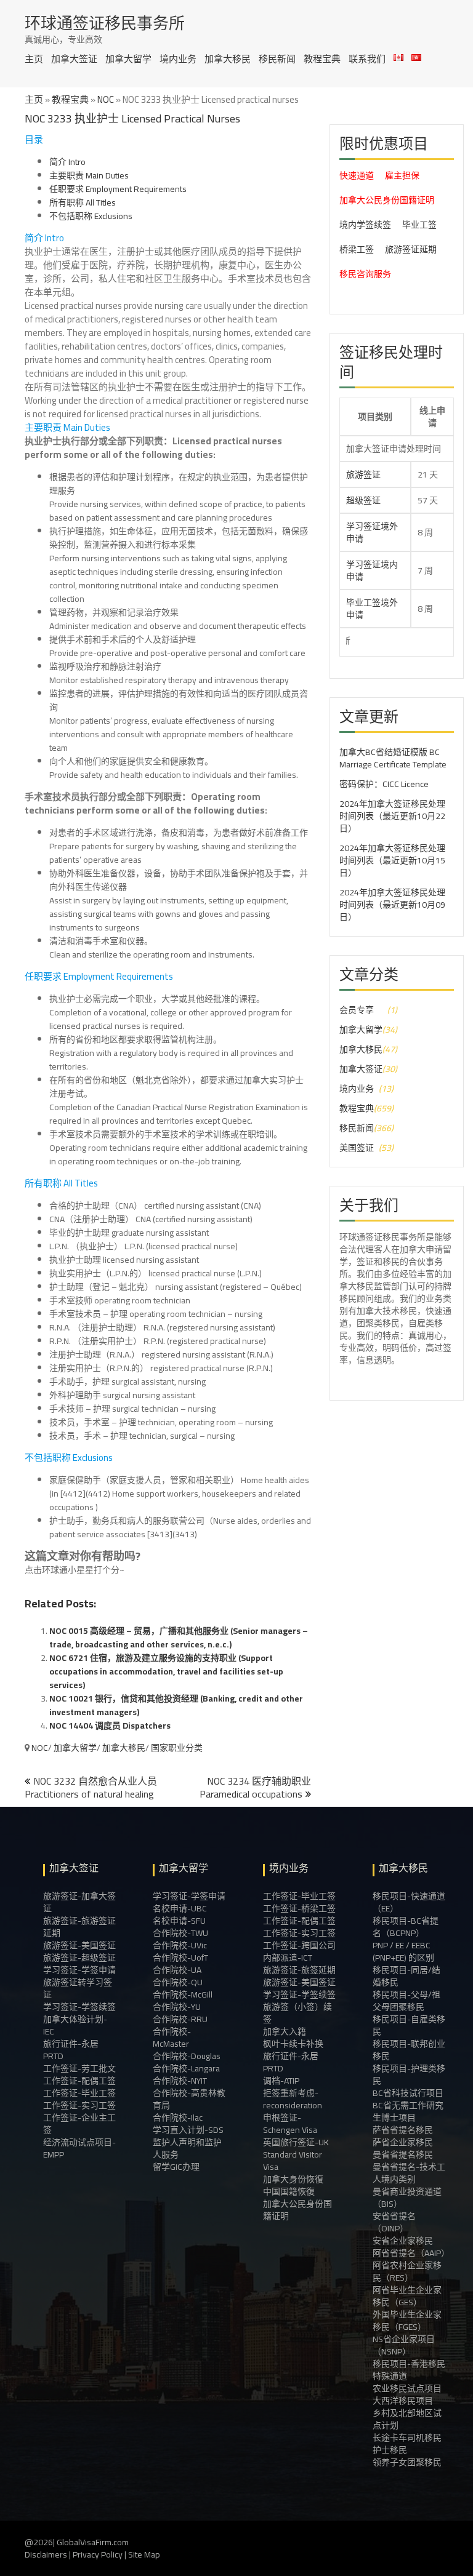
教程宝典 (322, 59)
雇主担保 (402, 175)
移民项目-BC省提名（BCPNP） (406, 1927)
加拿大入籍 (285, 2031)
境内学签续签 (365, 225)
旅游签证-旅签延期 (299, 1970)
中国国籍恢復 (289, 2191)
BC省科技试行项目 (408, 2093)
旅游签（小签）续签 (297, 2013)
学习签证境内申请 (372, 570)
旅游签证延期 (411, 249)
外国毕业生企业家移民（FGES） (407, 2321)
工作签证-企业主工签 (79, 2124)
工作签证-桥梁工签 (299, 1908)
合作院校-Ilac (178, 2118)
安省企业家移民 (403, 2241)
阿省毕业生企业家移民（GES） (407, 2296)
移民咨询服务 (365, 274)
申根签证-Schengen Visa (290, 2124)
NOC (106, 99)
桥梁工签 (357, 249)
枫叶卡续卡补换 (293, 2044)
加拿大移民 (228, 59)
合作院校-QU (178, 1982)
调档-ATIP (281, 2081)
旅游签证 (363, 474)
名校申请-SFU (179, 1921)
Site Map (144, 2554)
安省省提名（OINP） (394, 2222)
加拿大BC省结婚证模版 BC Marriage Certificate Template (393, 758)
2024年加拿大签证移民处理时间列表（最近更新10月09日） (392, 905)
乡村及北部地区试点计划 (407, 2419)
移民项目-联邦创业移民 (409, 2050)
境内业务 (178, 59)
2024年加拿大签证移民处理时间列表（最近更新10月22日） (392, 816)
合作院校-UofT (180, 1958)
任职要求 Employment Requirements (118, 189)
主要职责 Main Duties (89, 175)
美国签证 (357, 1148)
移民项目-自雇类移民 (409, 2025)
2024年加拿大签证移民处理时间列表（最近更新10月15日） (392, 860)
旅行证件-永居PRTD (71, 2050)
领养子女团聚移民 (407, 2462)
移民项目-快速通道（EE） (409, 1902)
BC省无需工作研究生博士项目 (408, 2111)
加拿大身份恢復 (293, 2179)
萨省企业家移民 (403, 2142)
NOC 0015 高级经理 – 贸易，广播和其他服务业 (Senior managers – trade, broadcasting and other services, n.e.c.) (179, 1638)
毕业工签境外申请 (372, 609)
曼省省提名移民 (403, 2154)
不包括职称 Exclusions (91, 216)
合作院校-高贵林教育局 (189, 2099)
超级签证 (363, 500)
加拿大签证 (74, 59)
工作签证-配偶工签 (79, 2081)
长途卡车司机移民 (407, 2438)
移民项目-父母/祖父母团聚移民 (406, 2001)
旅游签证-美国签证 (79, 1945)
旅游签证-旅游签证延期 (79, 1927)
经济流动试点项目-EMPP (79, 2148)
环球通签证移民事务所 (105, 23)
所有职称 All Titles (83, 202)
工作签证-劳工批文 (79, 2068)
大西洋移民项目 (403, 2401)
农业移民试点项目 (407, 2388)
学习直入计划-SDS (188, 2130)
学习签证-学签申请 (79, 1970)
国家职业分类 (177, 1748)
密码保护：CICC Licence (384, 784)
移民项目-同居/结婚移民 (406, 1976)
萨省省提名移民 (403, 2130)
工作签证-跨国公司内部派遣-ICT (299, 1951)
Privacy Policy (98, 2554)
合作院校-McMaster (172, 2038)
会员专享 (357, 1010)
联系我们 (367, 59)
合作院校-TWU (180, 1933)
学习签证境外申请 (372, 532)
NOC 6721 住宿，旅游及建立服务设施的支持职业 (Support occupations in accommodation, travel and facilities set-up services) (166, 1671)
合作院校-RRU (180, 2019)
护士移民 (390, 2450)
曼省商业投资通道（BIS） (407, 2198)
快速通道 (357, 175)
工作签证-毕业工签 (79, 2093)
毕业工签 (419, 225)
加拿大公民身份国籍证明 (387, 200)
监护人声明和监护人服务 (187, 2148)
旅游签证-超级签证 (79, 1958)
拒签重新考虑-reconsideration (293, 2099)
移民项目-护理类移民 (409, 2074)
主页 (34, 59)
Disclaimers (46, 2554)
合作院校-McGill (183, 1994)
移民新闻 (277, 59)
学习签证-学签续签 (79, 2007)
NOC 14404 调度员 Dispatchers (110, 1726)
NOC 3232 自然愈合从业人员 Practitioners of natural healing (91, 1787)
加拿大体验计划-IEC (75, 2025)
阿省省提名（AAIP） (409, 2253)
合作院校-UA (177, 1970)
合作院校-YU (177, 2007)
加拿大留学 (128, 59)
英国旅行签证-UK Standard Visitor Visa (296, 2154)
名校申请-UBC (180, 1908)
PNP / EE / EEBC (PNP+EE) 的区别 (403, 1951)
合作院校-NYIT (180, 2081)
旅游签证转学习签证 (78, 1988)
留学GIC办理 (176, 2167)
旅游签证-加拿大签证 (79, 1902)
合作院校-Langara (186, 2068)
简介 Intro (67, 162)
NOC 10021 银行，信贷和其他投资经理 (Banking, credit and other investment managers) (176, 1705)
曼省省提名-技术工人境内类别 (409, 2173)
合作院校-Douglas (187, 2056)
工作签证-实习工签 (79, 2105)
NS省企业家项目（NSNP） (404, 2345)
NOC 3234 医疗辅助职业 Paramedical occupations (255, 1787)
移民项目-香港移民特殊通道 (409, 2370)
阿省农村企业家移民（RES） (407, 2271)
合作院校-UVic (180, 1945)
